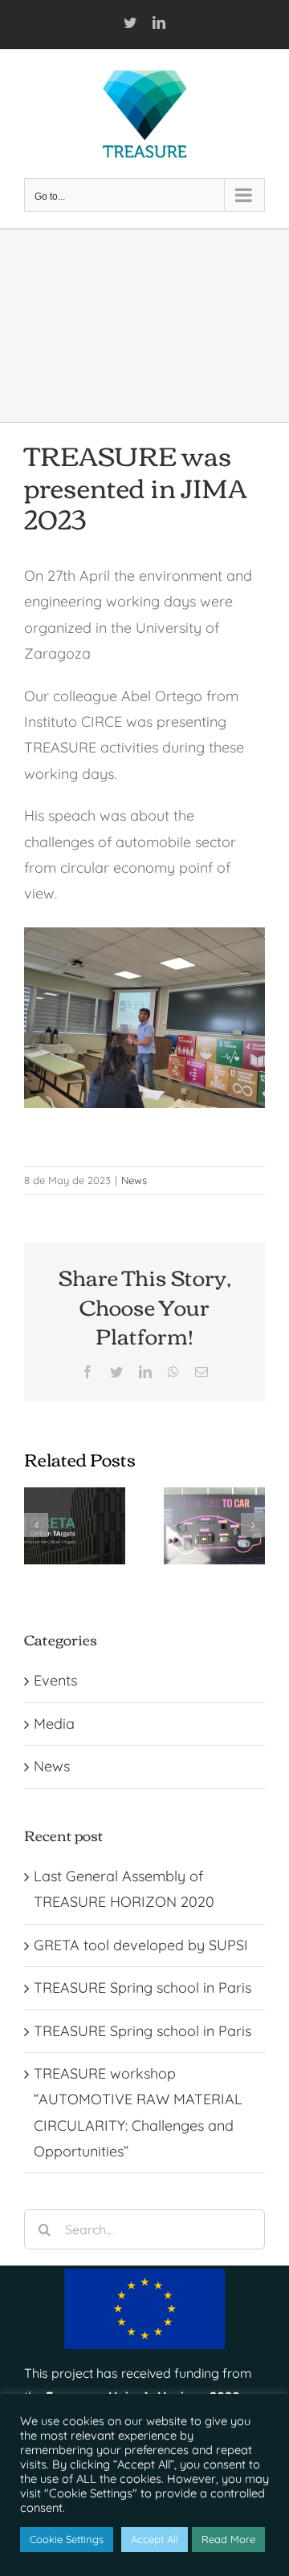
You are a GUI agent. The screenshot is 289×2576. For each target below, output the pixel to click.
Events (55, 1680)
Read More (228, 2539)
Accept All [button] (155, 2539)
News (134, 1180)
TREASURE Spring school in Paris (142, 1988)
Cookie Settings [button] (67, 2539)
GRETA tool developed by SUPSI (141, 1945)
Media (54, 1724)
